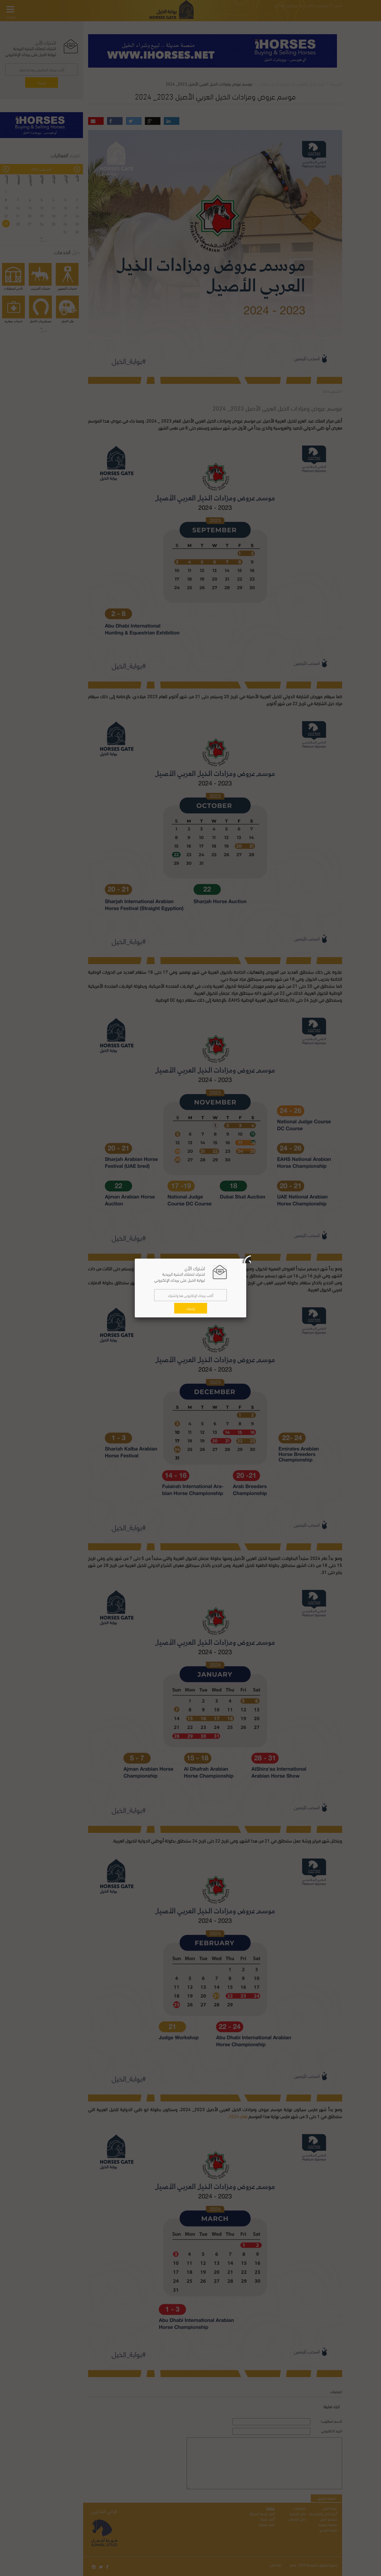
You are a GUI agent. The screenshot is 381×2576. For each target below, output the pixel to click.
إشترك (191, 1308)
